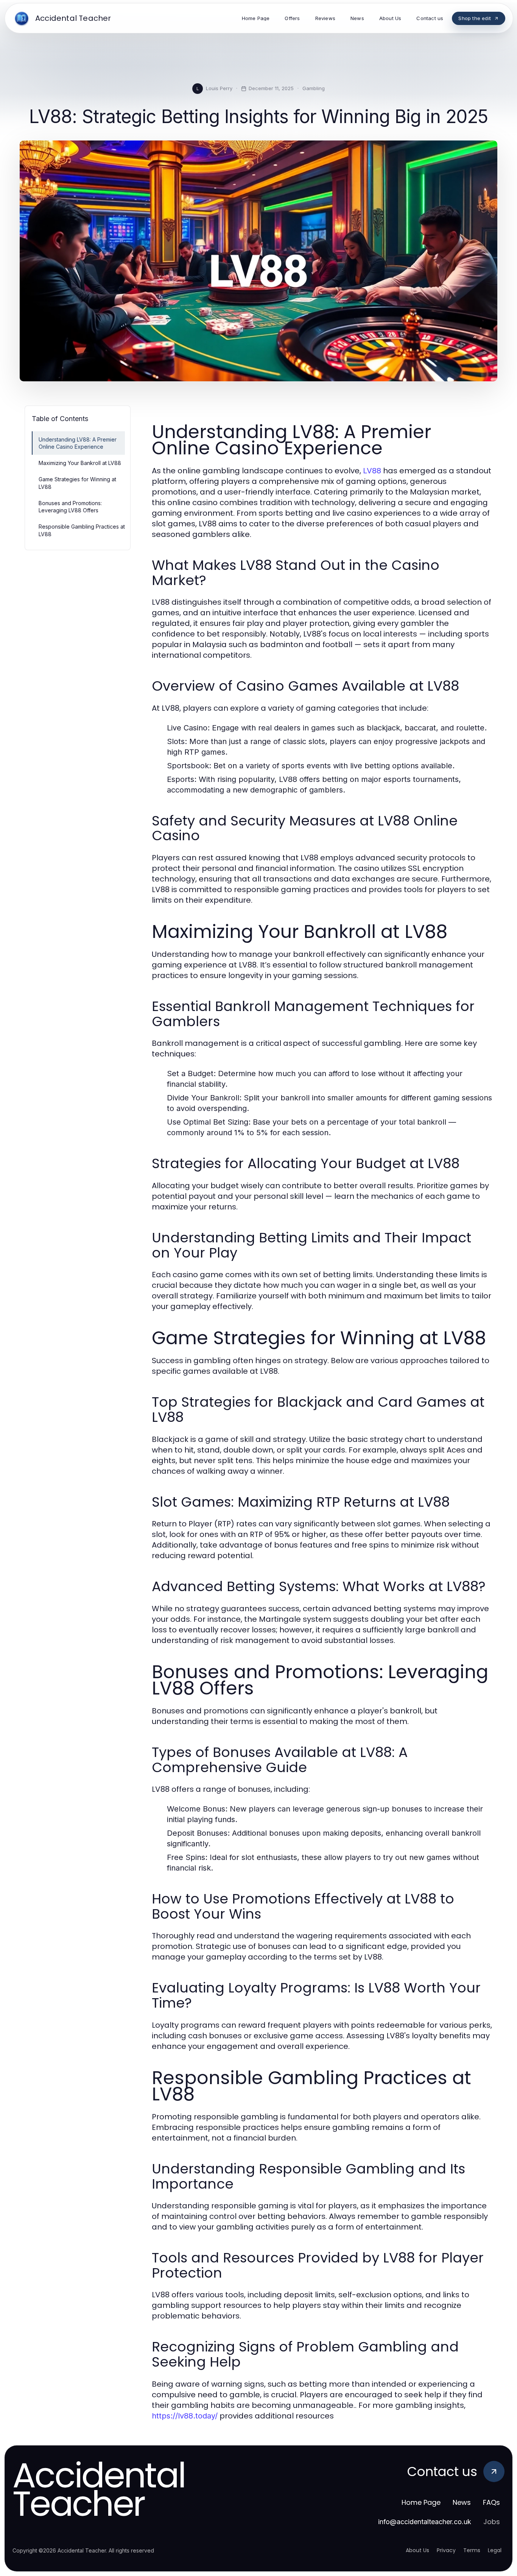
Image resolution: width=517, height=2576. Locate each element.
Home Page (421, 2502)
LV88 (372, 471)
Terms (472, 2550)
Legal (495, 2550)
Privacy (446, 2550)
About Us (417, 2550)
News (462, 2502)
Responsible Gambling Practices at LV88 (82, 530)
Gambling (314, 88)
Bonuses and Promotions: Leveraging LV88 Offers (70, 507)
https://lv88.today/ (185, 2416)
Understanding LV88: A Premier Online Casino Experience (78, 443)
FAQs (491, 2502)
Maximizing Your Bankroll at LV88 (80, 463)
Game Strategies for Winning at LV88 (77, 483)
